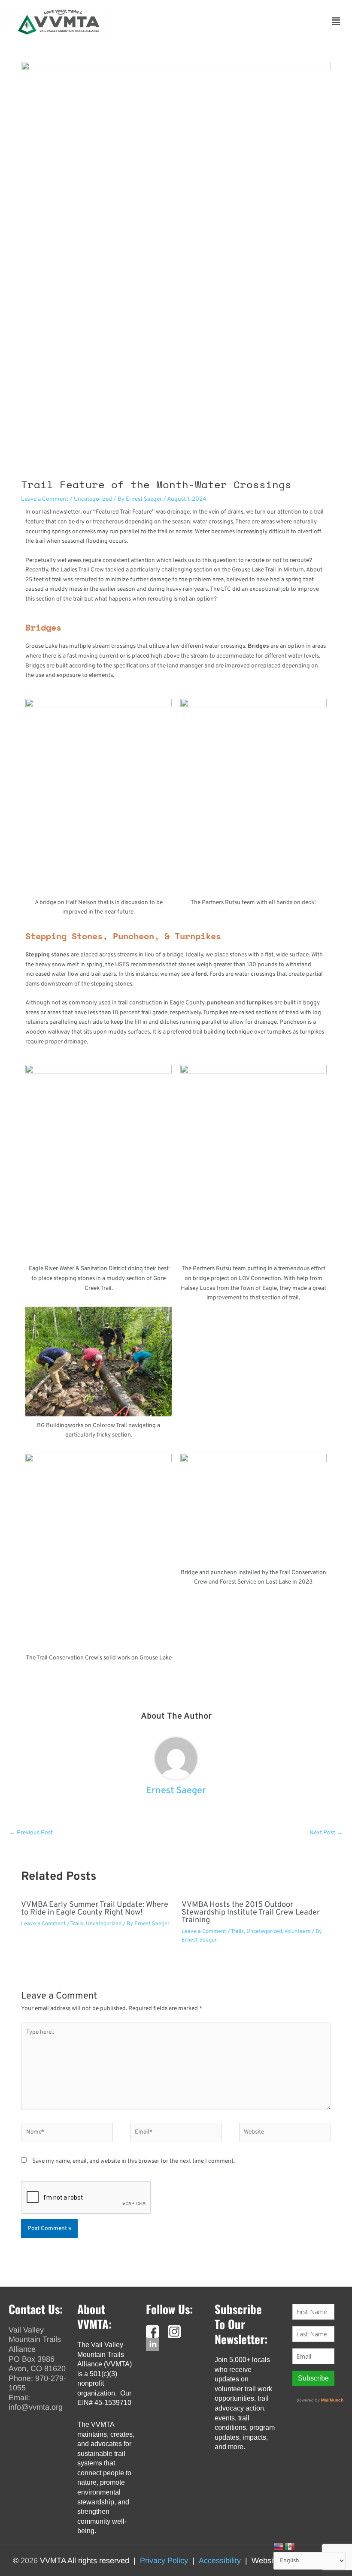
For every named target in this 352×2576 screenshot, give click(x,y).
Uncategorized (93, 499)
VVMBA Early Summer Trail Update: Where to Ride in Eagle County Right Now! (95, 1909)
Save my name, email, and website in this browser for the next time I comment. (134, 2161)
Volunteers (297, 1932)
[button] (227, 22)
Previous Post (31, 1833)
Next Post (326, 1833)
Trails (77, 1924)
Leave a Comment (45, 499)
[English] (279, 2547)
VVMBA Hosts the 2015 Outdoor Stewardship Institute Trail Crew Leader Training (251, 1913)
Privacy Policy (164, 2561)
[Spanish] (290, 2547)
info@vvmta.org (36, 2407)
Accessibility (220, 2561)
